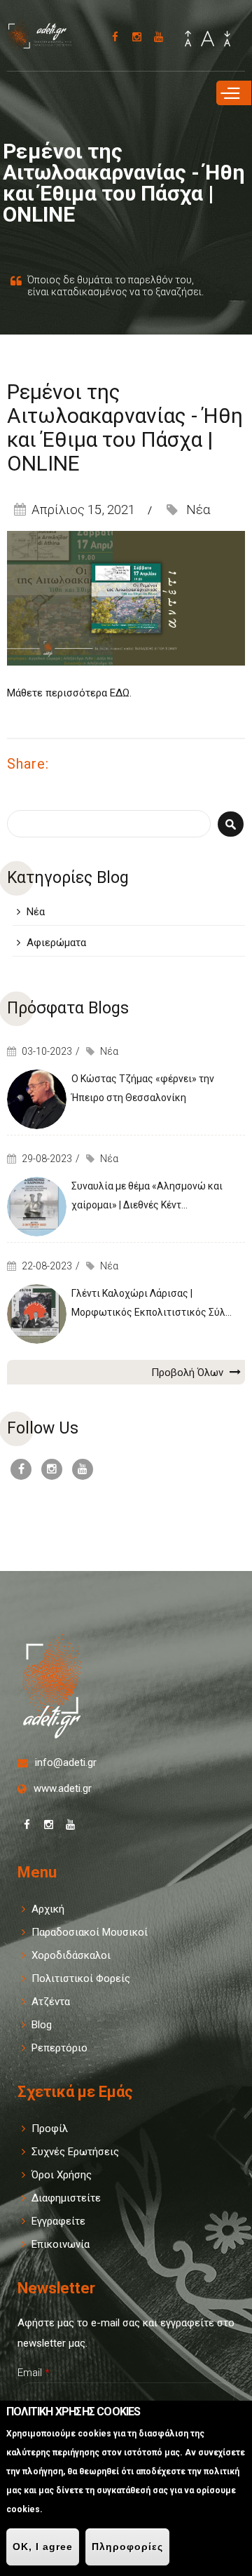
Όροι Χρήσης (62, 2175)
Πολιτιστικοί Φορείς (81, 1978)
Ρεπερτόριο (59, 2048)
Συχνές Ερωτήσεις (75, 2152)
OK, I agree (43, 2547)
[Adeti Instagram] (137, 37)
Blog (42, 2025)
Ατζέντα (51, 2002)
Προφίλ (50, 2129)
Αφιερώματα (56, 943)
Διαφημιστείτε (66, 2198)
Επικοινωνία (61, 2244)
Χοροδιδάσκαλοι (71, 1955)
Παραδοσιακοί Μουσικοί (90, 1932)
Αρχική (48, 1909)
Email (34, 2373)
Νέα (198, 510)
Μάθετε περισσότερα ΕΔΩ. (71, 693)
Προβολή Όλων (189, 1373)
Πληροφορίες (127, 2547)
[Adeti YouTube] (159, 37)
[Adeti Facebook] (115, 37)
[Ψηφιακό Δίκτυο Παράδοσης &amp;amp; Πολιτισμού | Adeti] (45, 43)
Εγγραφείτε (58, 2221)
